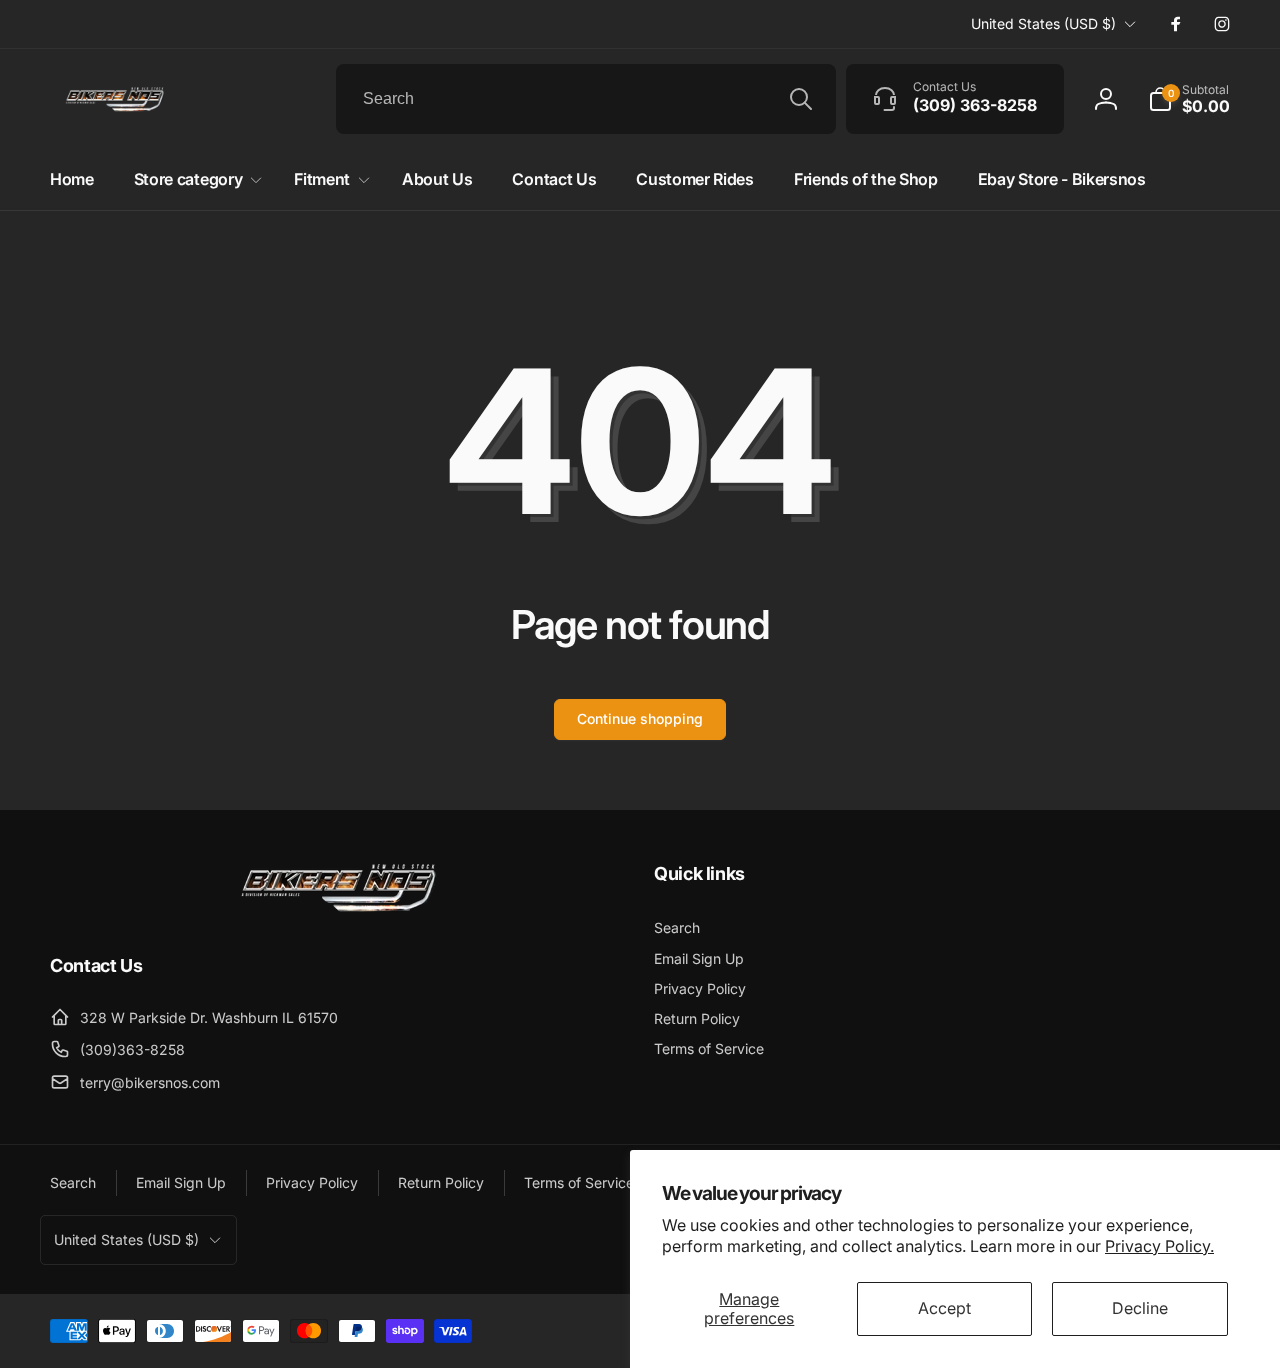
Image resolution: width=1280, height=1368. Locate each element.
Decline (1140, 1308)
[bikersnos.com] (338, 910)
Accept (944, 1308)
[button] (1189, 99)
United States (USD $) (1043, 23)
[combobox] (586, 99)
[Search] (801, 99)
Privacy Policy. (1159, 1246)
